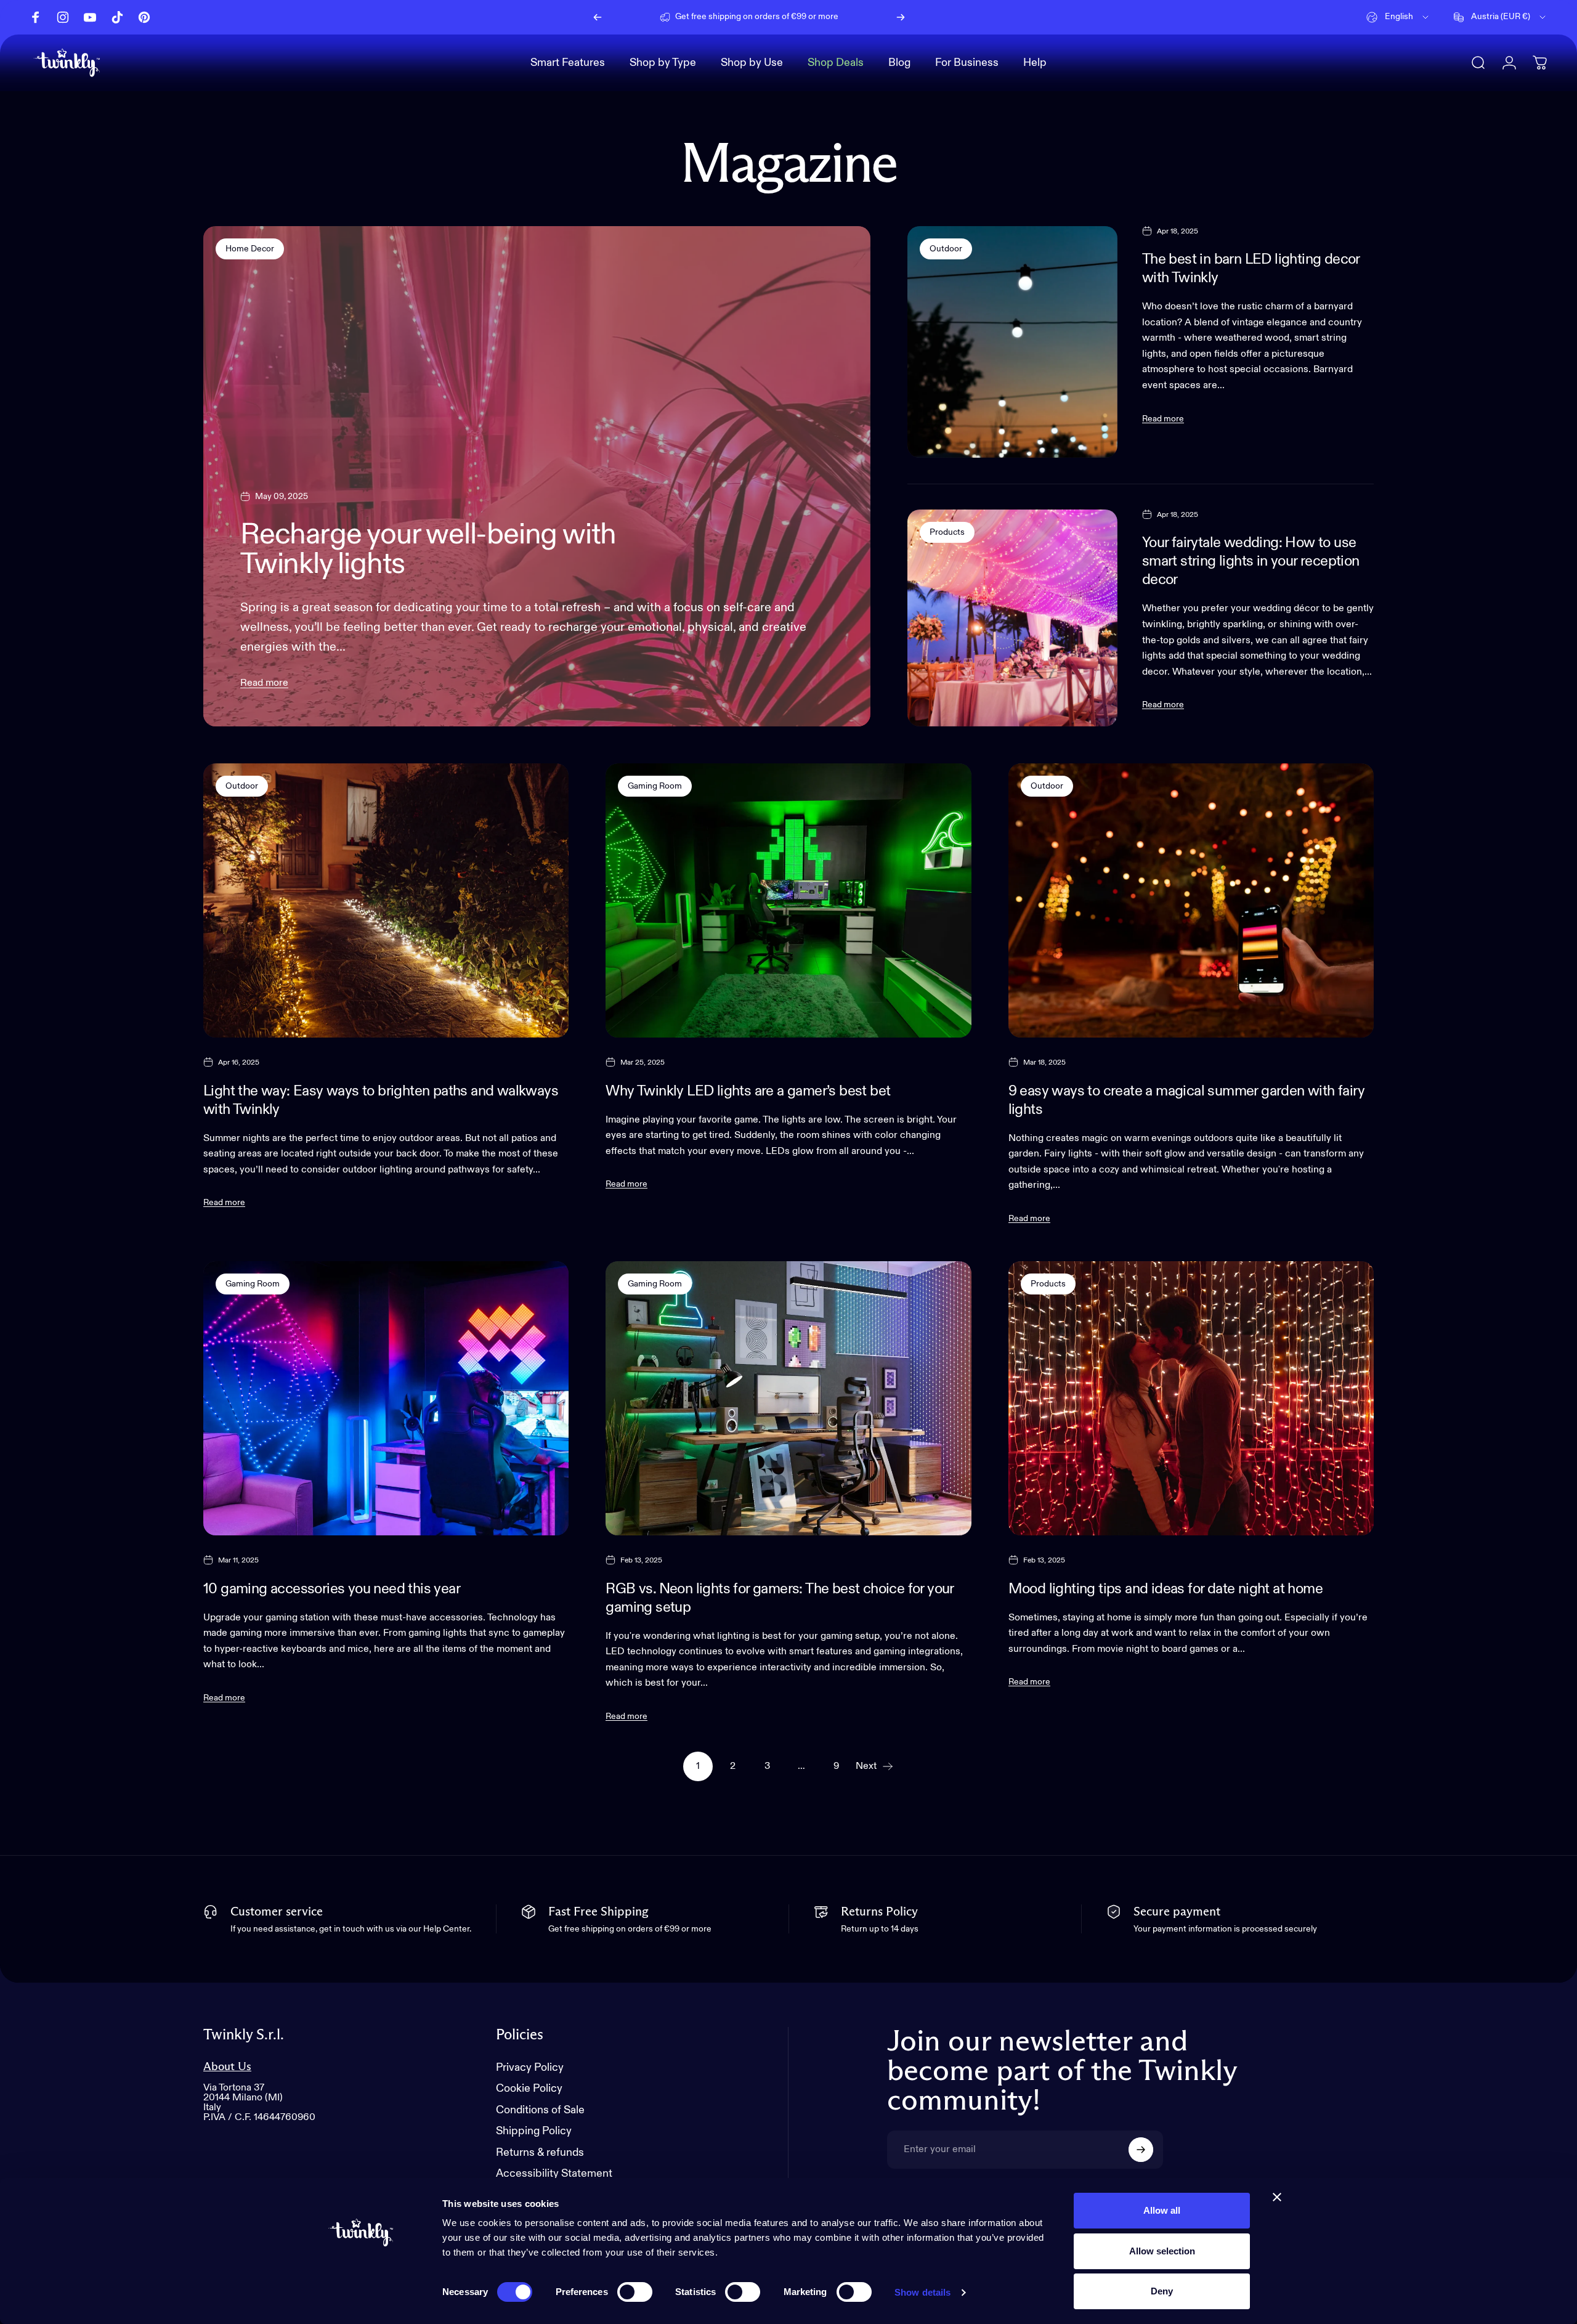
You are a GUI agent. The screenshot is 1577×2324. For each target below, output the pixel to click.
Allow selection (1162, 2251)
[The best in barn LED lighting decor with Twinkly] (1012, 342)
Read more (264, 683)
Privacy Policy (530, 2068)
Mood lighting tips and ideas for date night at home (1166, 1589)
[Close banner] (1277, 2197)
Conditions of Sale (540, 2110)
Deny (1162, 2291)
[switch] (635, 2292)
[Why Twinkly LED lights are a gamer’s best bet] (788, 900)
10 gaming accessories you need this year (332, 1589)
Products (947, 532)
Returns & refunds (540, 2153)
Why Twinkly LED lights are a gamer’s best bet (748, 1091)
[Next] (901, 17)
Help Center (852, 17)
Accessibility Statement (554, 2174)
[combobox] (1398, 17)
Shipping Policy (534, 2131)
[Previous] (598, 17)
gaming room (655, 786)
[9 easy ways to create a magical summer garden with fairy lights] (1191, 900)
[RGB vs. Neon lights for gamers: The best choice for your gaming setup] (788, 1398)
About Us (227, 2067)
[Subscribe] (1141, 2150)
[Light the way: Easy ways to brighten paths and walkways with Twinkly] (386, 900)
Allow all (1162, 2210)
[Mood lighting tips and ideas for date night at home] (1191, 1398)
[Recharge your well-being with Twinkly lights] (537, 476)
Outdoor (946, 249)
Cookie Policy (529, 2089)
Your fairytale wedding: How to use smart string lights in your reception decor (1251, 561)
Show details (922, 2292)
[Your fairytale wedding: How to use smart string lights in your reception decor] (1012, 618)
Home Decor (250, 249)
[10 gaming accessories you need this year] (386, 1398)
